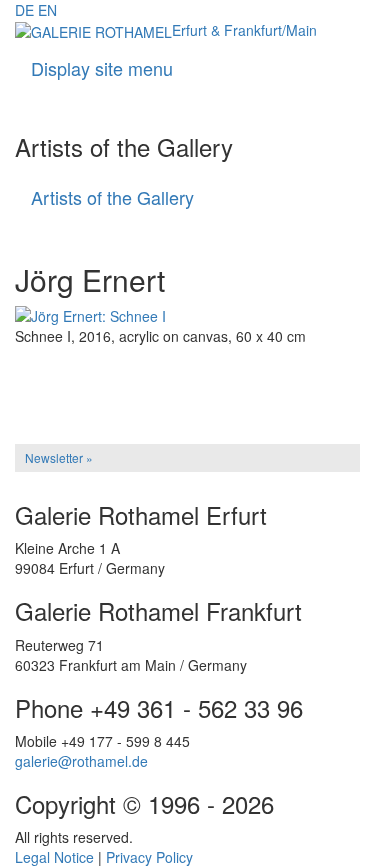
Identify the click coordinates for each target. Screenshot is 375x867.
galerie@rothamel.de (81, 761)
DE (24, 10)
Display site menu (102, 68)
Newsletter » (59, 457)
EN (47, 10)
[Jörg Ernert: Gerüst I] (187, 387)
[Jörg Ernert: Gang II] (187, 373)
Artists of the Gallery (112, 197)
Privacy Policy (149, 857)
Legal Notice (54, 857)
